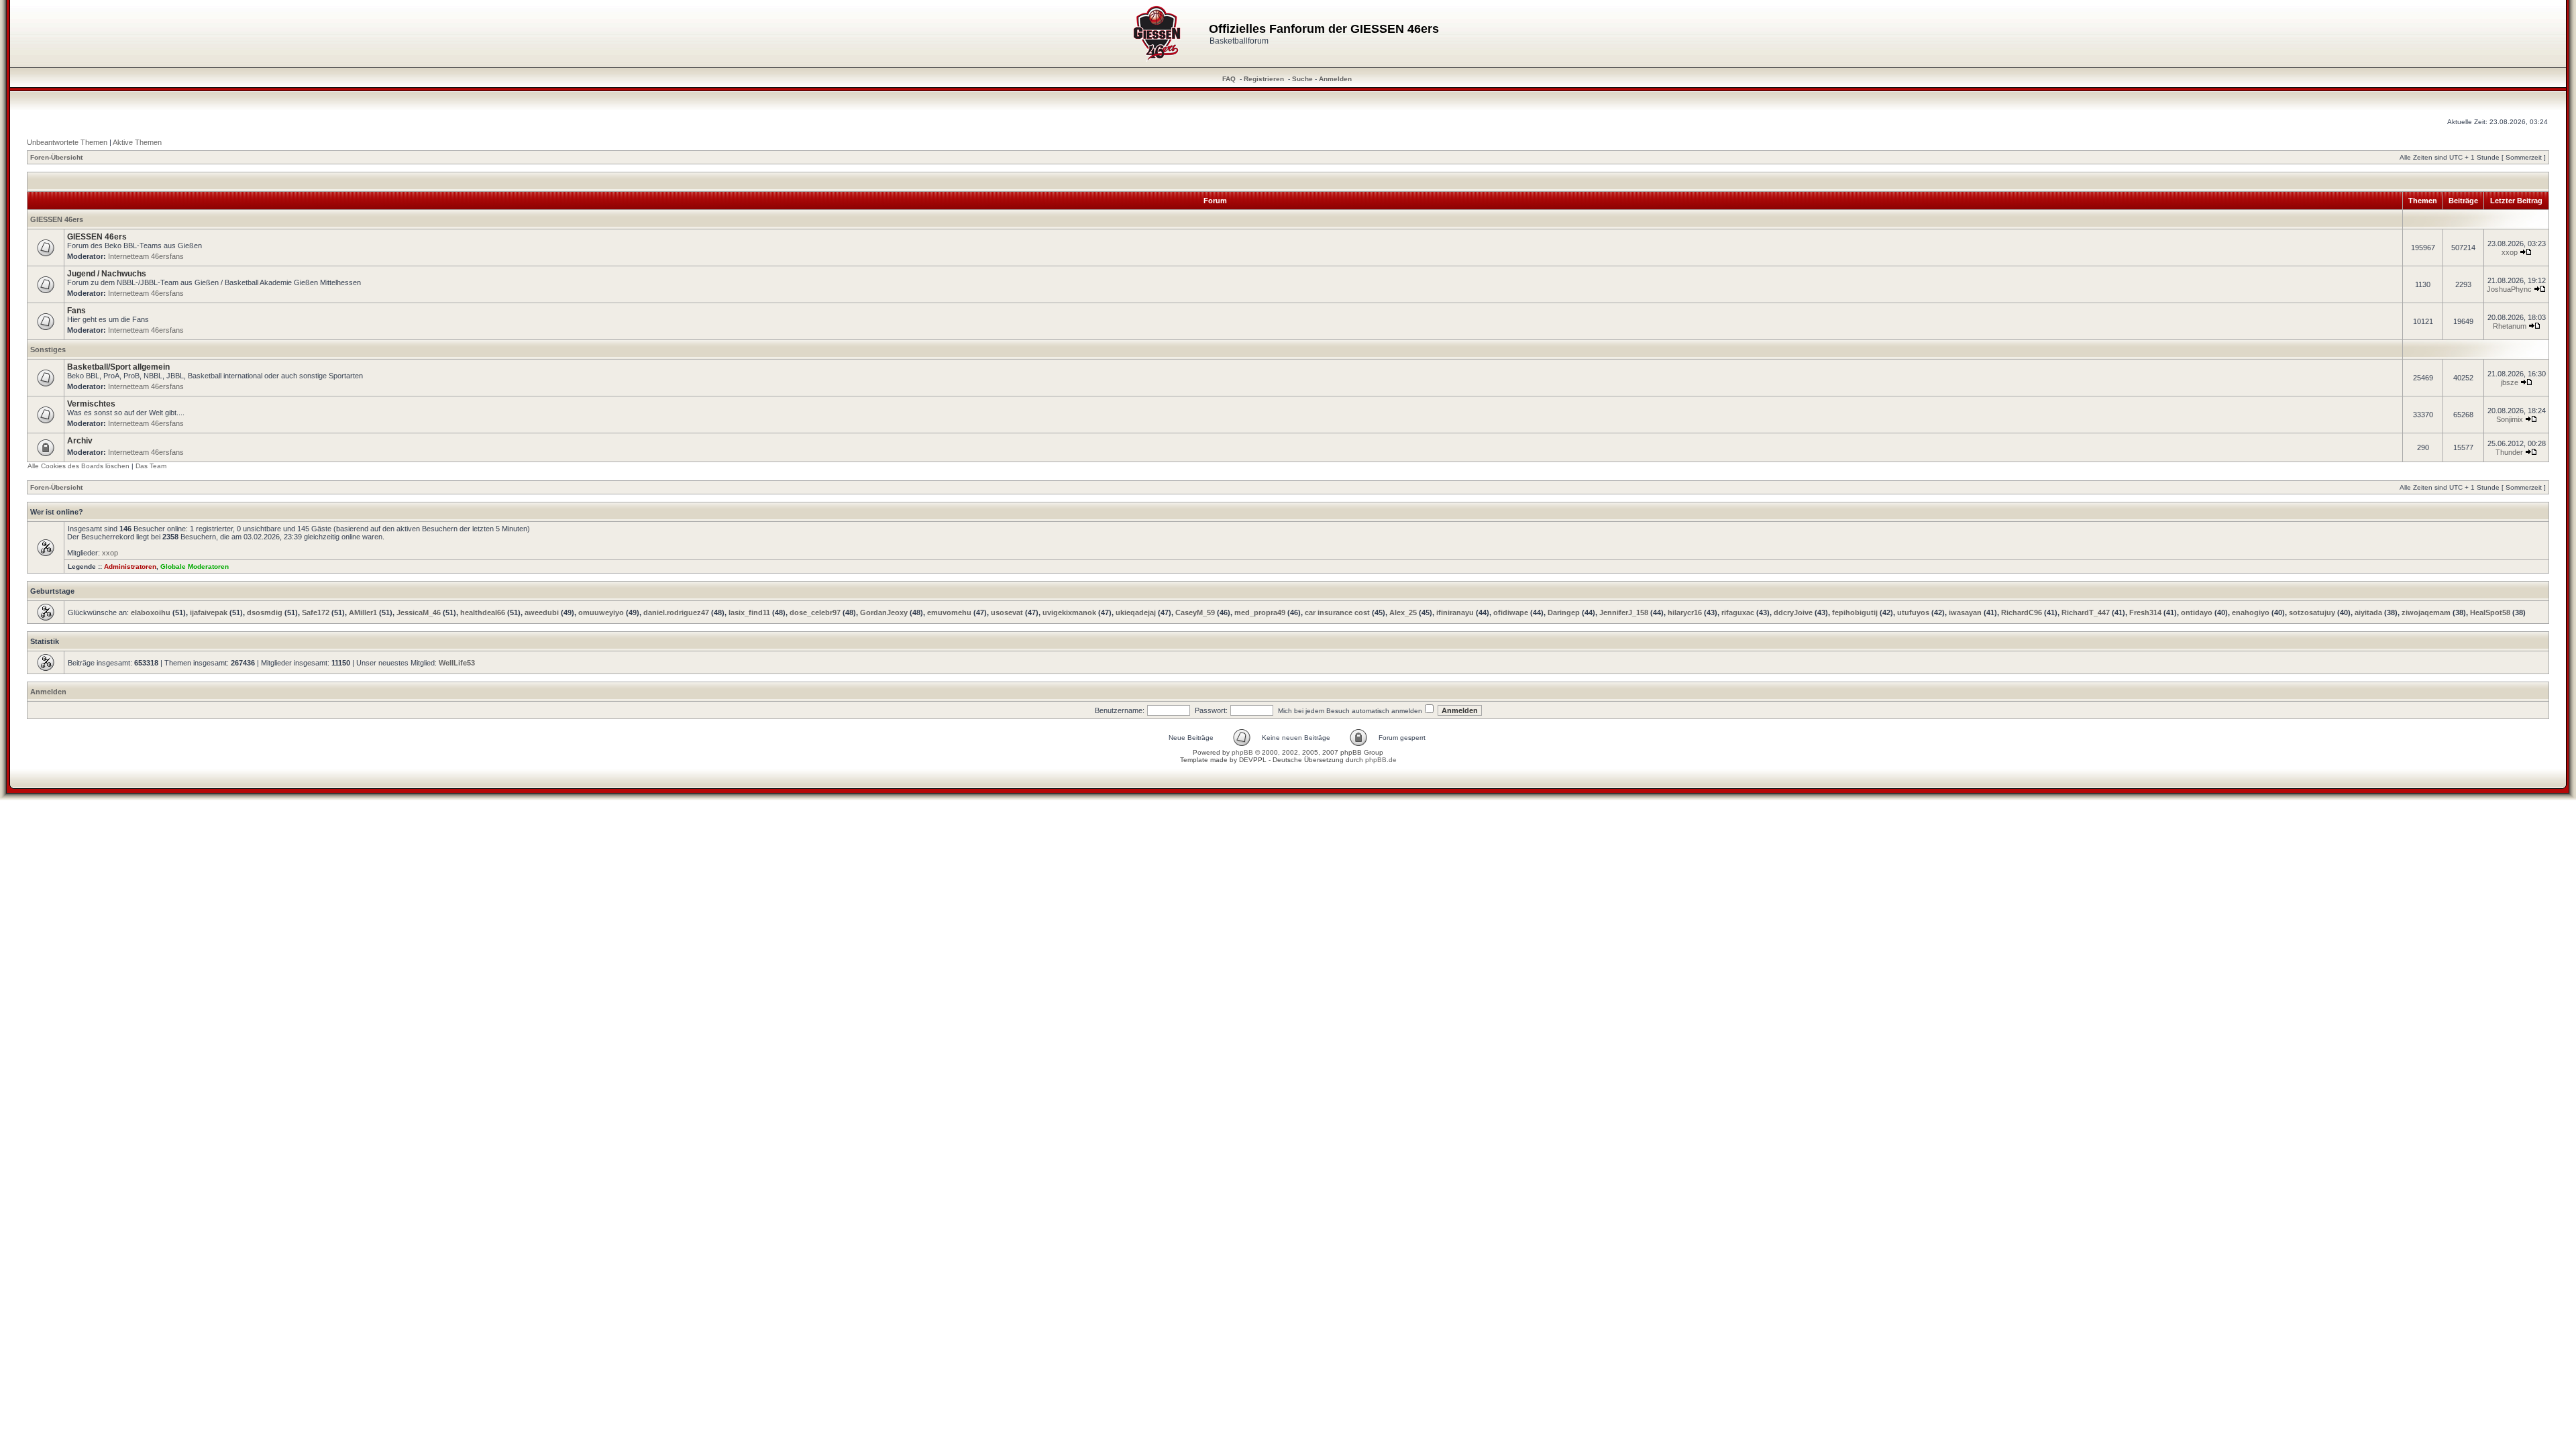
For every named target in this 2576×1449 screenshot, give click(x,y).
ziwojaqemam (2426, 612)
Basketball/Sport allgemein (118, 367)
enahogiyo (2251, 612)
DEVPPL (1253, 760)
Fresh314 (2145, 612)
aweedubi (542, 612)
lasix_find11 (749, 612)
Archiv (80, 441)
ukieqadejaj (1136, 612)
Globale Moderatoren (195, 567)
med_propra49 (1260, 612)
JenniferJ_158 (1624, 612)
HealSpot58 (2490, 612)
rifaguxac (1738, 612)
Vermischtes (91, 404)
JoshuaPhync (2509, 289)
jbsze (2510, 382)
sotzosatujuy (2312, 612)
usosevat (1007, 612)
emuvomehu (949, 612)
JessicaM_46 (419, 612)
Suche (1302, 79)
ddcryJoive (1793, 612)
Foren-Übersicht (56, 157)
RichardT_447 (2086, 612)
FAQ (1229, 79)
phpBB (1242, 752)
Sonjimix (2510, 419)
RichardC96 (2022, 612)
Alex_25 (1403, 612)
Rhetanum (2510, 326)
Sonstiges (48, 350)
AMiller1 (363, 612)
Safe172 (316, 612)
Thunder (2509, 452)
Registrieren (1264, 79)
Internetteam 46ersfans (146, 256)
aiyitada (2368, 612)
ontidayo (2197, 612)
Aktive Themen (137, 142)
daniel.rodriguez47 (676, 612)
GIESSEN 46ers (57, 219)
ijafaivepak (209, 612)
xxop (2510, 252)
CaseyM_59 (1195, 612)
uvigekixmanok (1069, 612)
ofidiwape (1511, 612)
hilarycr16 (1685, 612)
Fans (76, 311)
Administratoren (130, 567)
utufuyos (1913, 612)
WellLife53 (457, 663)
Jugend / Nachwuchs (107, 274)
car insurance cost (1337, 612)
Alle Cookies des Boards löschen (78, 466)
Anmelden (1335, 79)
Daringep (1564, 612)
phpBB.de (1381, 760)
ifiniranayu (1455, 612)
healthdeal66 (483, 612)
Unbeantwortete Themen (67, 142)
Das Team (151, 466)
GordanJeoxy (884, 612)
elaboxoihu (151, 612)
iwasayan (1965, 612)
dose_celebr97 (815, 612)
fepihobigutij (1855, 612)
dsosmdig (265, 612)
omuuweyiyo (601, 612)
